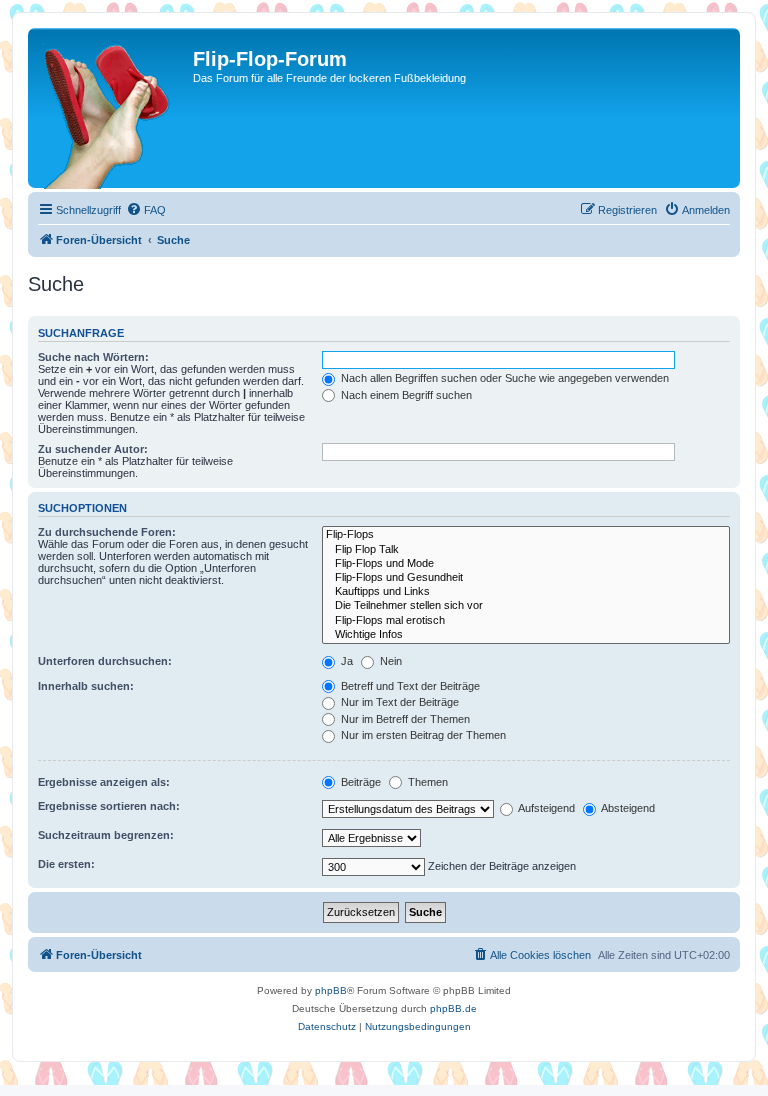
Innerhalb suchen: (86, 686)
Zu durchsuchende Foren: (107, 532)
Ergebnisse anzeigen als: (104, 782)
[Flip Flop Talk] (526, 550)
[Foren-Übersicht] (113, 108)
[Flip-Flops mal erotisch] (526, 621)
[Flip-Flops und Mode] (526, 564)
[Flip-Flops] (526, 535)
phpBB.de (453, 1008)
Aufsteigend (545, 808)
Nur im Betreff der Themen (404, 719)
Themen (426, 782)
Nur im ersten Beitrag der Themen (422, 735)
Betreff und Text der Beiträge (409, 686)
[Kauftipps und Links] (526, 592)
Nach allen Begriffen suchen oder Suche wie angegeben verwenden (503, 378)
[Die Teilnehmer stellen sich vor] (526, 606)
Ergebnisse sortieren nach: (109, 806)
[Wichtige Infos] (526, 635)
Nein (389, 661)
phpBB (331, 990)
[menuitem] (146, 210)
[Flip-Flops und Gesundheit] (526, 578)
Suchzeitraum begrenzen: (106, 835)
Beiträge (359, 782)
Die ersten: (66, 864)
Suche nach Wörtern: (93, 357)
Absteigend (627, 808)
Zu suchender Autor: (93, 449)
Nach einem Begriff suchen (405, 395)
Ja (345, 661)
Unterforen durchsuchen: (105, 661)
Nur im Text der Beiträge (398, 702)
